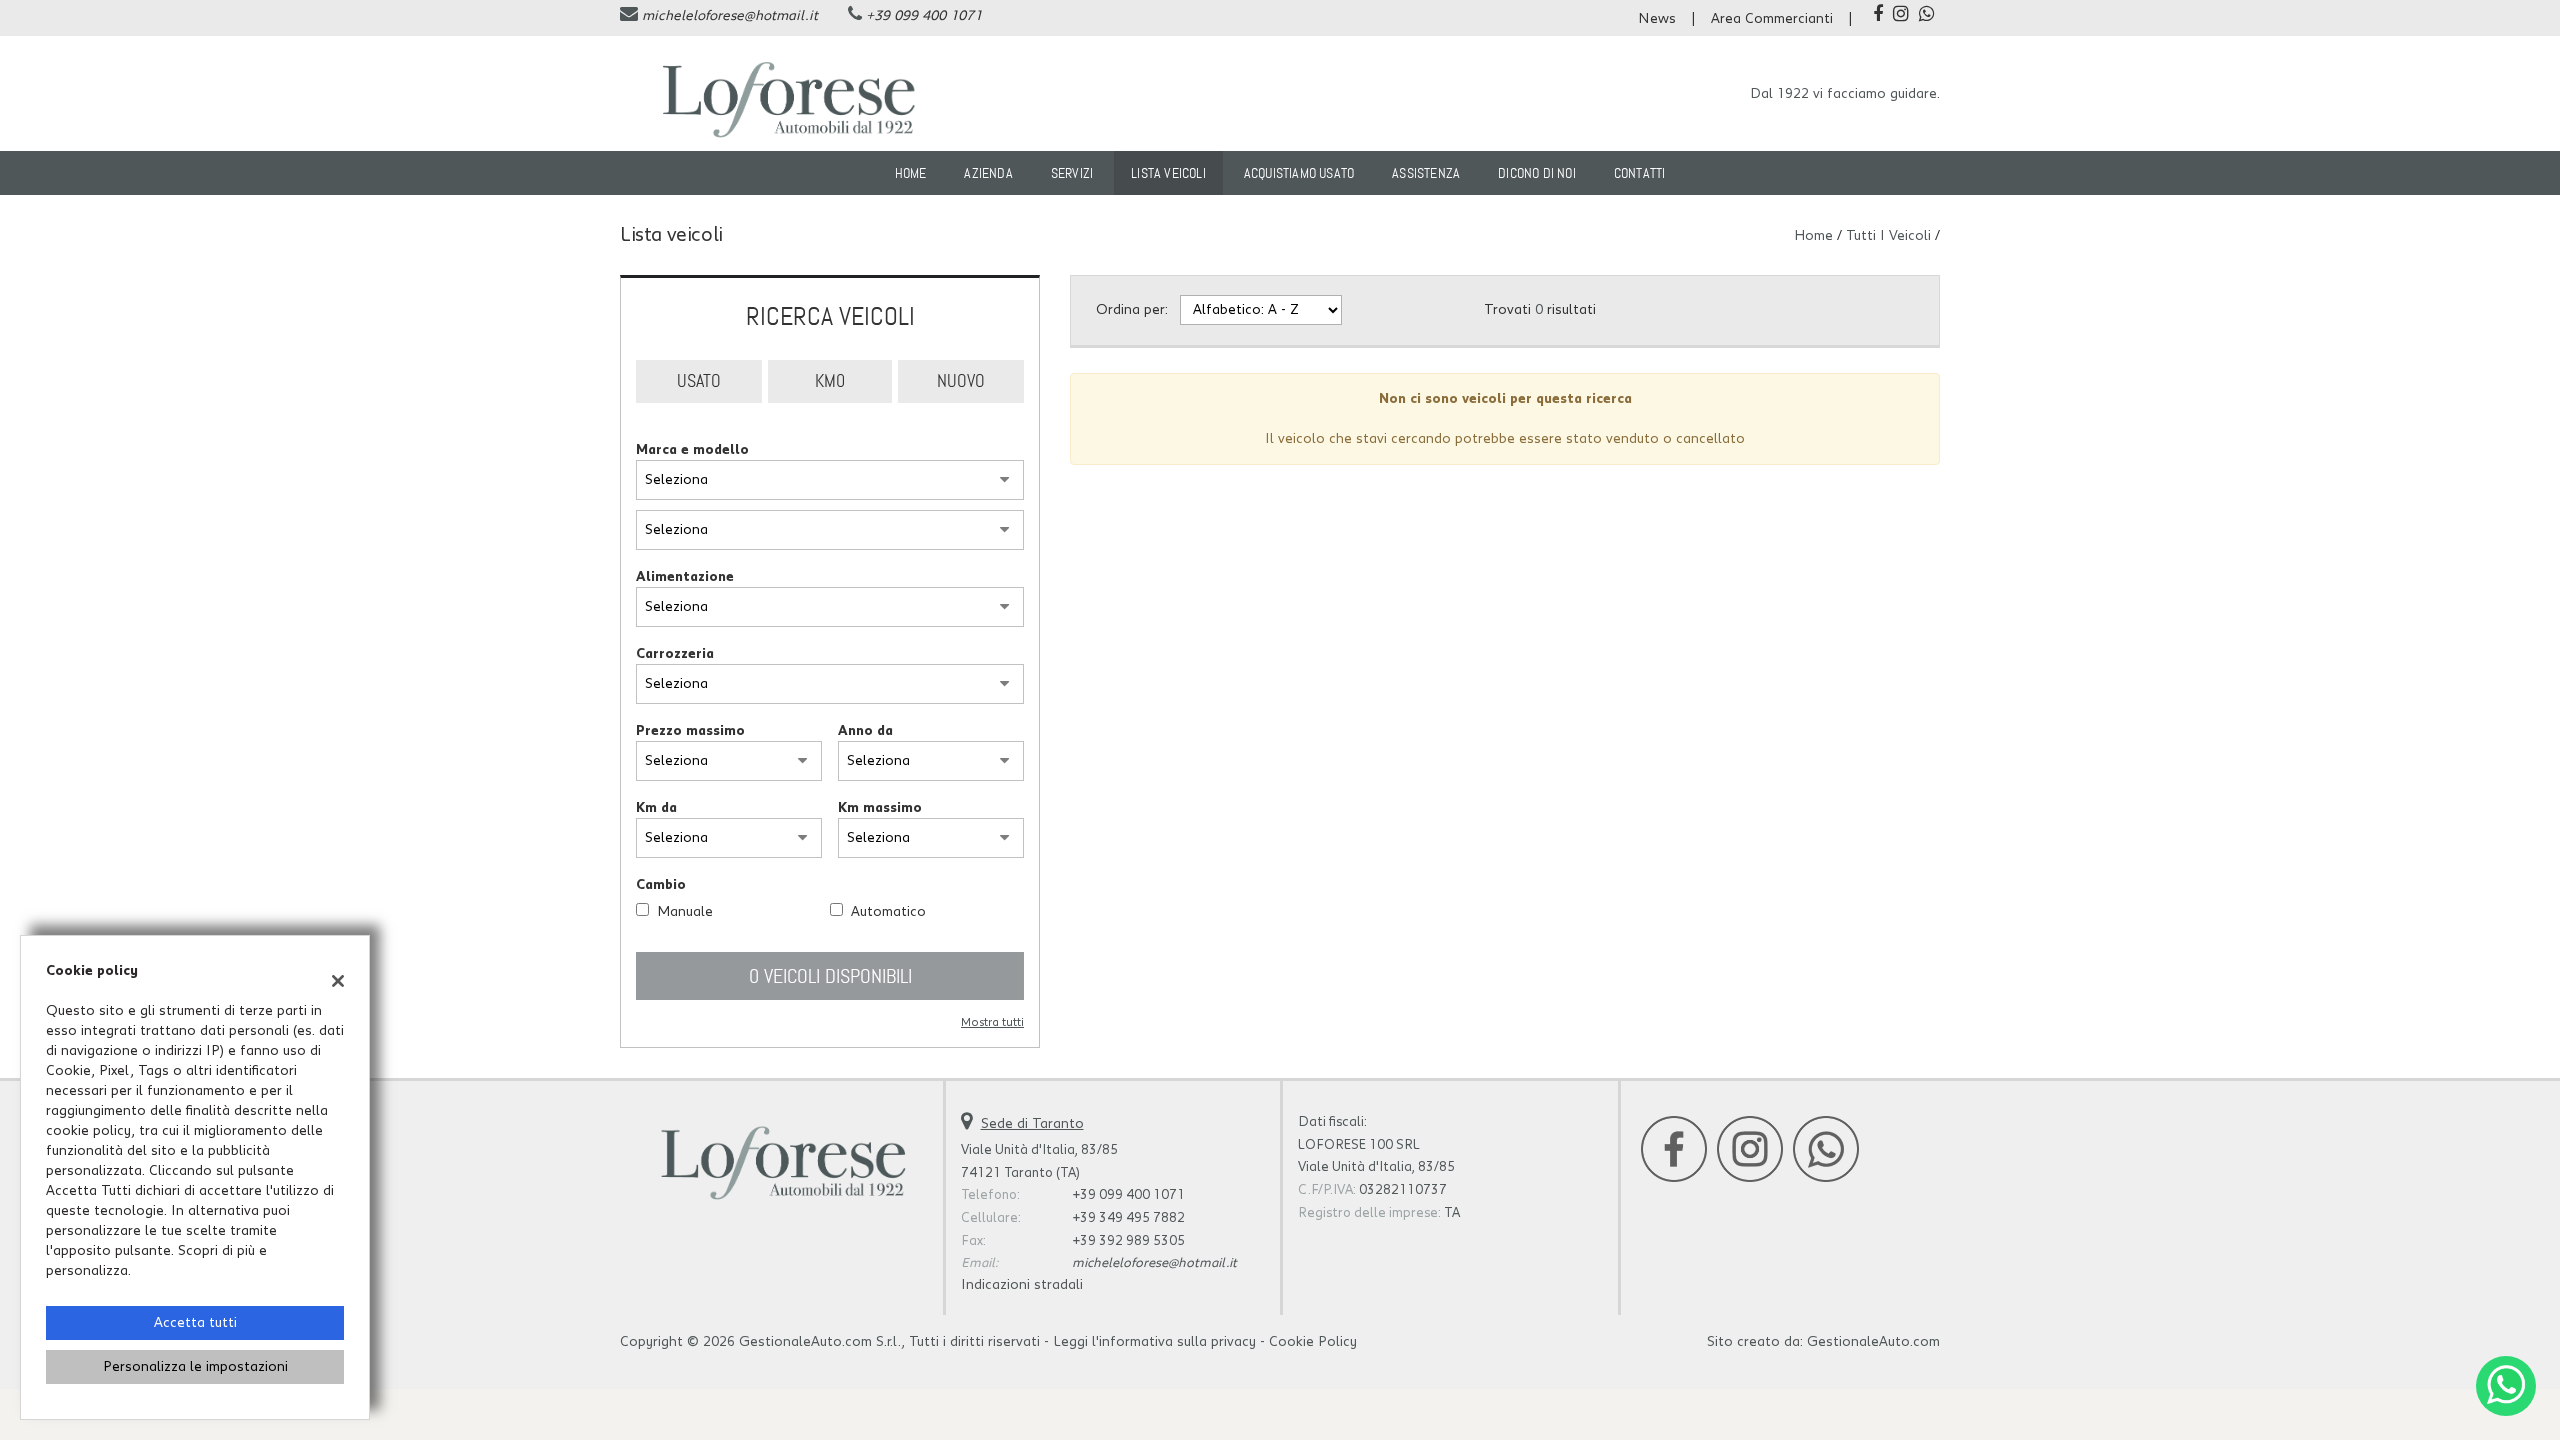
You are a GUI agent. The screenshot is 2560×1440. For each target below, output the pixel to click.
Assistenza (1426, 173)
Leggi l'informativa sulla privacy (1154, 1342)
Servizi (1072, 173)
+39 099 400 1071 (924, 16)
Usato (699, 381)
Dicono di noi (1537, 173)
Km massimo (880, 808)
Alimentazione (685, 577)
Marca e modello (692, 450)
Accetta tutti (195, 1323)
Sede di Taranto (1032, 1124)
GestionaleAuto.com (1873, 1342)
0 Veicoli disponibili (830, 976)
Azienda (988, 173)
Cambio (661, 885)
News (1657, 19)
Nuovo (961, 381)
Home (911, 173)
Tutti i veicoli (1888, 236)
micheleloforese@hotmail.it (730, 16)
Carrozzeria (675, 654)
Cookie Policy (1313, 1342)
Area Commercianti (1772, 19)
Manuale (685, 912)
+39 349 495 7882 (1128, 1218)
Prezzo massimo (690, 731)
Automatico (888, 912)
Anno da (865, 731)
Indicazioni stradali (1022, 1285)
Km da (656, 808)
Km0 (830, 381)
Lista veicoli (1168, 173)
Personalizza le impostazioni (195, 1367)
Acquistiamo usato (1299, 173)
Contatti (1640, 173)
